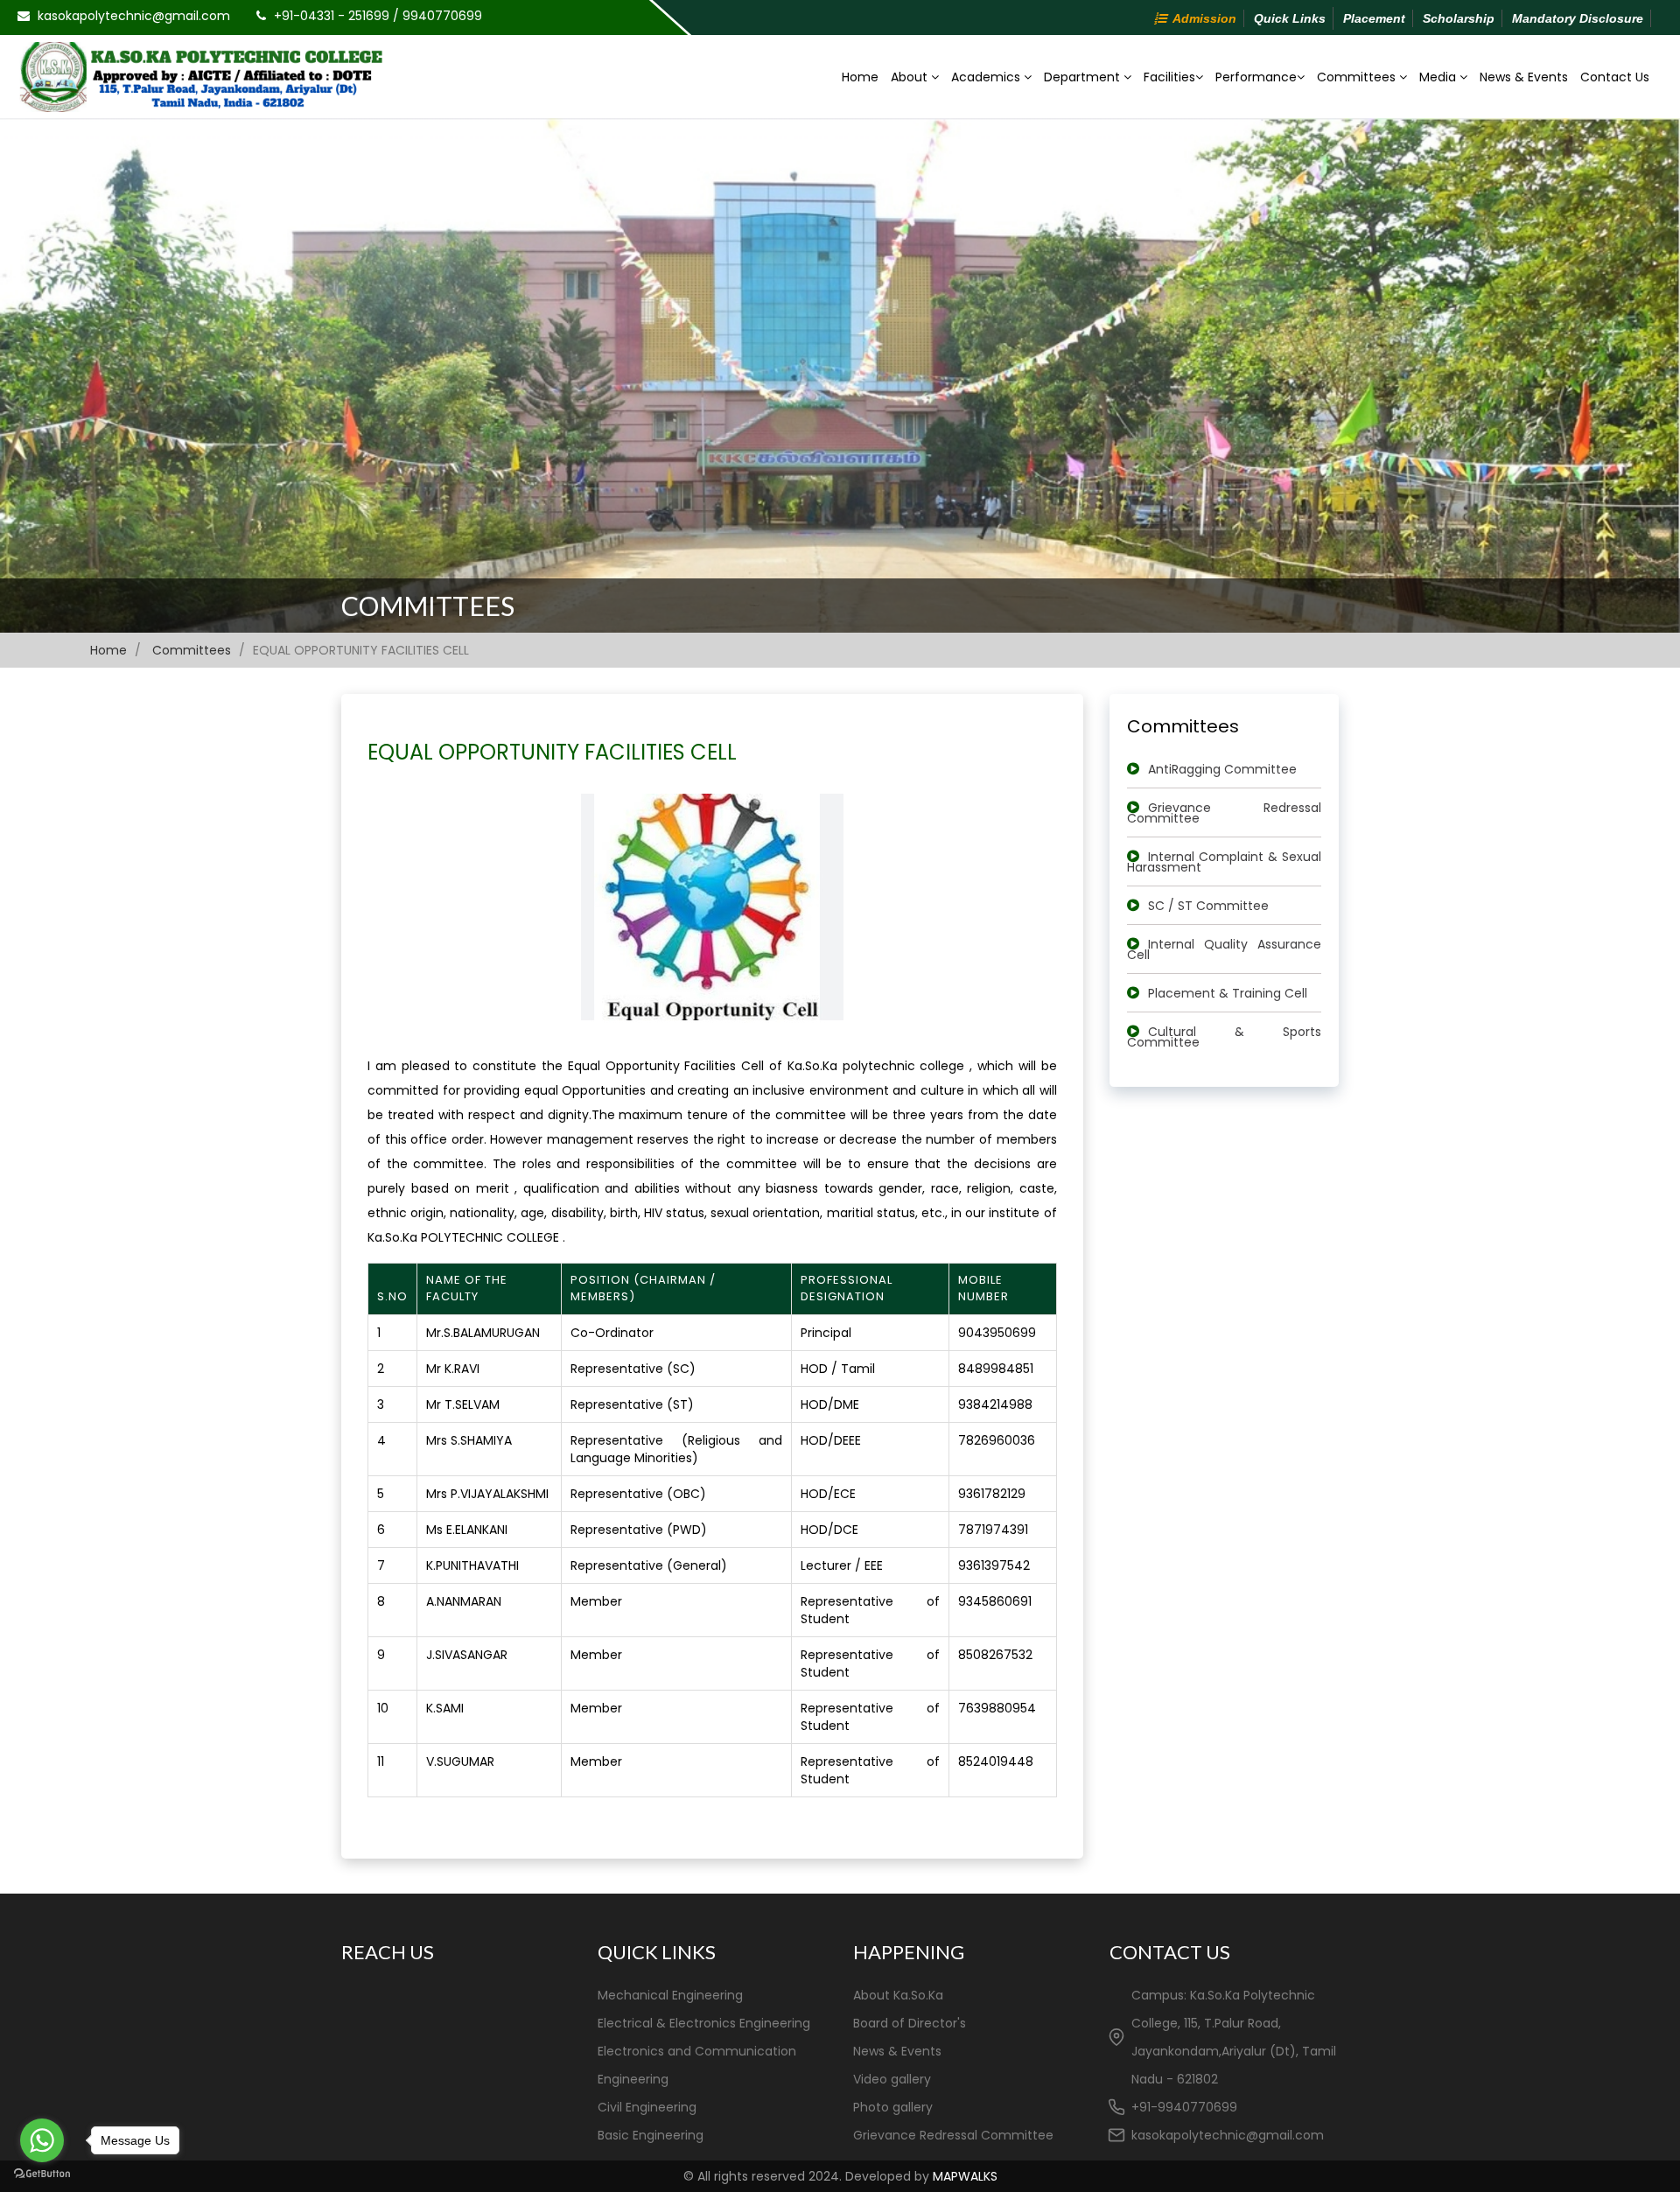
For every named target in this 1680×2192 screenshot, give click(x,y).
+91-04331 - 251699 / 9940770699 (378, 16)
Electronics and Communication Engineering (697, 2065)
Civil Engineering (647, 2107)
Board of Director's (910, 2023)
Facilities (1169, 77)
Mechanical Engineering (670, 1995)
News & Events (1524, 77)
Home (860, 77)
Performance (1256, 77)
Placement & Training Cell (1228, 993)
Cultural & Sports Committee (1225, 1037)
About (911, 77)
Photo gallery (893, 2107)
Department (1084, 77)
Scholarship (1459, 18)
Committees (1358, 77)
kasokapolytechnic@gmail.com (134, 16)
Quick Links (1290, 18)
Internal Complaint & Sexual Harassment (1225, 862)
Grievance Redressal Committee (1225, 813)
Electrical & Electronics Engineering (704, 2023)
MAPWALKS (965, 2176)
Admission (1204, 18)
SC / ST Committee (1208, 906)
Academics (987, 77)
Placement (1374, 18)
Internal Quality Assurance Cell (1225, 949)
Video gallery (892, 2079)
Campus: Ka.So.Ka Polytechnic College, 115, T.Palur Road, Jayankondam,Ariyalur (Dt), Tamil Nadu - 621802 (1234, 2037)
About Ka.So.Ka (898, 1995)
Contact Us (1615, 77)
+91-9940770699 (1184, 2107)
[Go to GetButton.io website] (42, 2174)
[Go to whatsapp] (42, 2140)
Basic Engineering (651, 2135)
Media (1439, 77)
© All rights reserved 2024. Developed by (840, 2176)
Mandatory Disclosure (1578, 18)
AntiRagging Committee (1222, 769)
